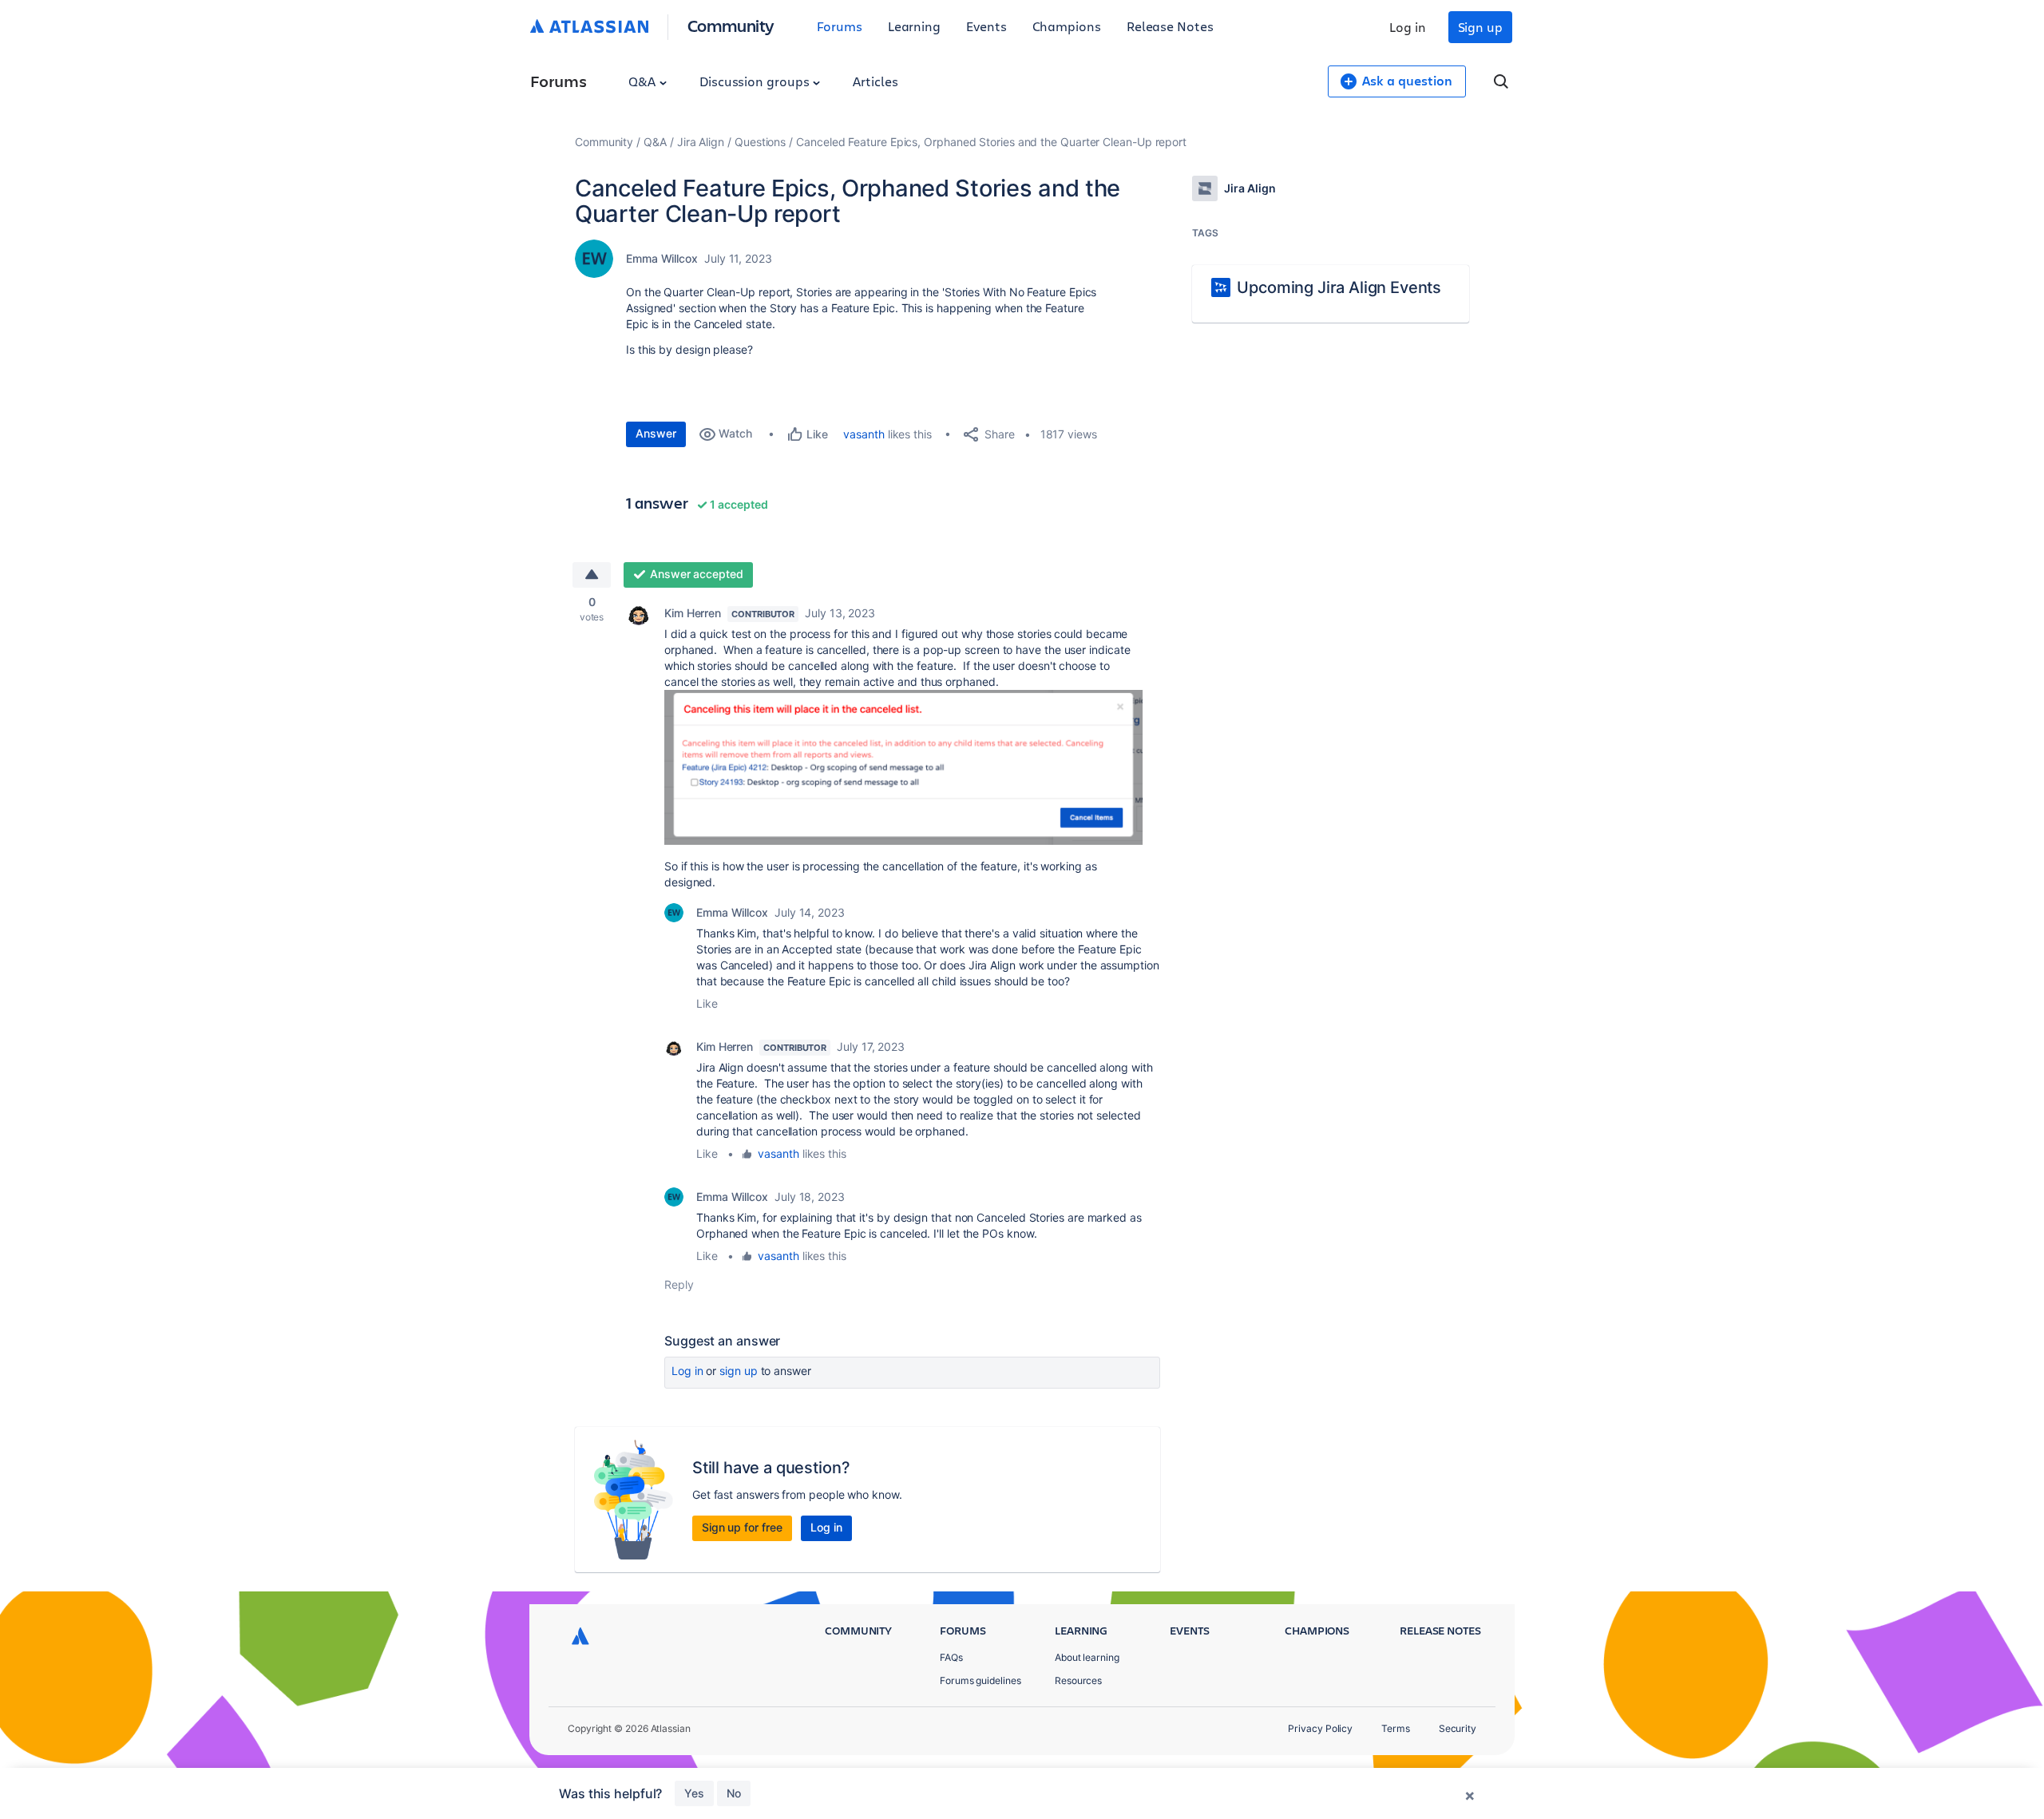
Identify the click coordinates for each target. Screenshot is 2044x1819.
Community (731, 25)
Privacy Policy (1320, 1728)
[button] (904, 767)
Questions (760, 142)
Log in (1408, 27)
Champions (1067, 26)
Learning (914, 26)
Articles (875, 81)
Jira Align (701, 142)
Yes (694, 1793)
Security (1458, 1728)
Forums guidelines (980, 1680)
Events (986, 26)
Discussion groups (756, 81)
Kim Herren (693, 613)
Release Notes (1170, 26)
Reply (679, 1284)
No (734, 1793)
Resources (1078, 1680)
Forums (840, 26)
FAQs (951, 1657)
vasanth (864, 434)
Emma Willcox (662, 258)
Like (707, 1003)
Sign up (1480, 27)
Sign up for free (742, 1527)
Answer (656, 433)
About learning (1087, 1657)
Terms (1396, 1728)
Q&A (644, 81)
